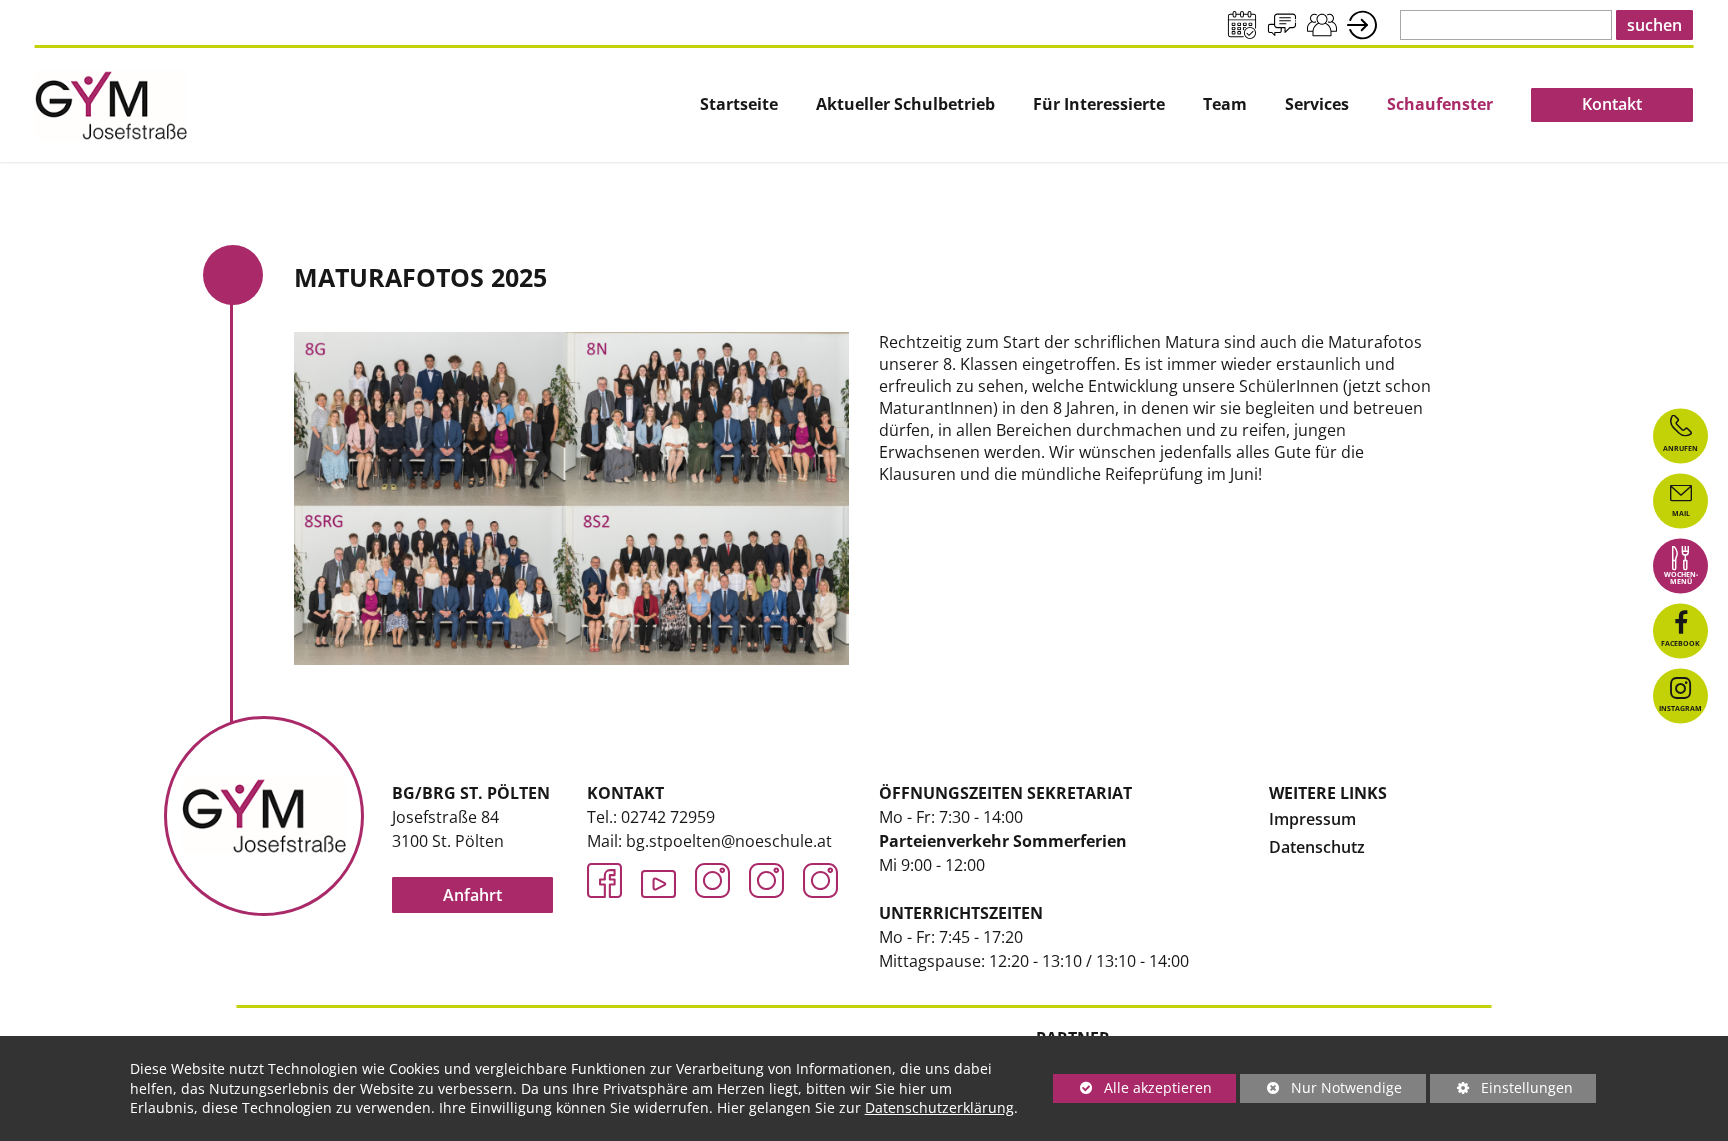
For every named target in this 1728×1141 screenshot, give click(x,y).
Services (1317, 104)
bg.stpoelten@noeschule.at (729, 841)
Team (1225, 104)
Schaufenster (1440, 104)
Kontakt (1612, 104)
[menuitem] (739, 105)
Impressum (1312, 819)
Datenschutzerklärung (939, 1107)
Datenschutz (1317, 847)
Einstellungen (1501, 1090)
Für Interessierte (1099, 104)
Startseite (739, 104)
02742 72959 (668, 817)
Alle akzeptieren (1132, 1087)
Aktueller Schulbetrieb (905, 104)
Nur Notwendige (1321, 1090)
